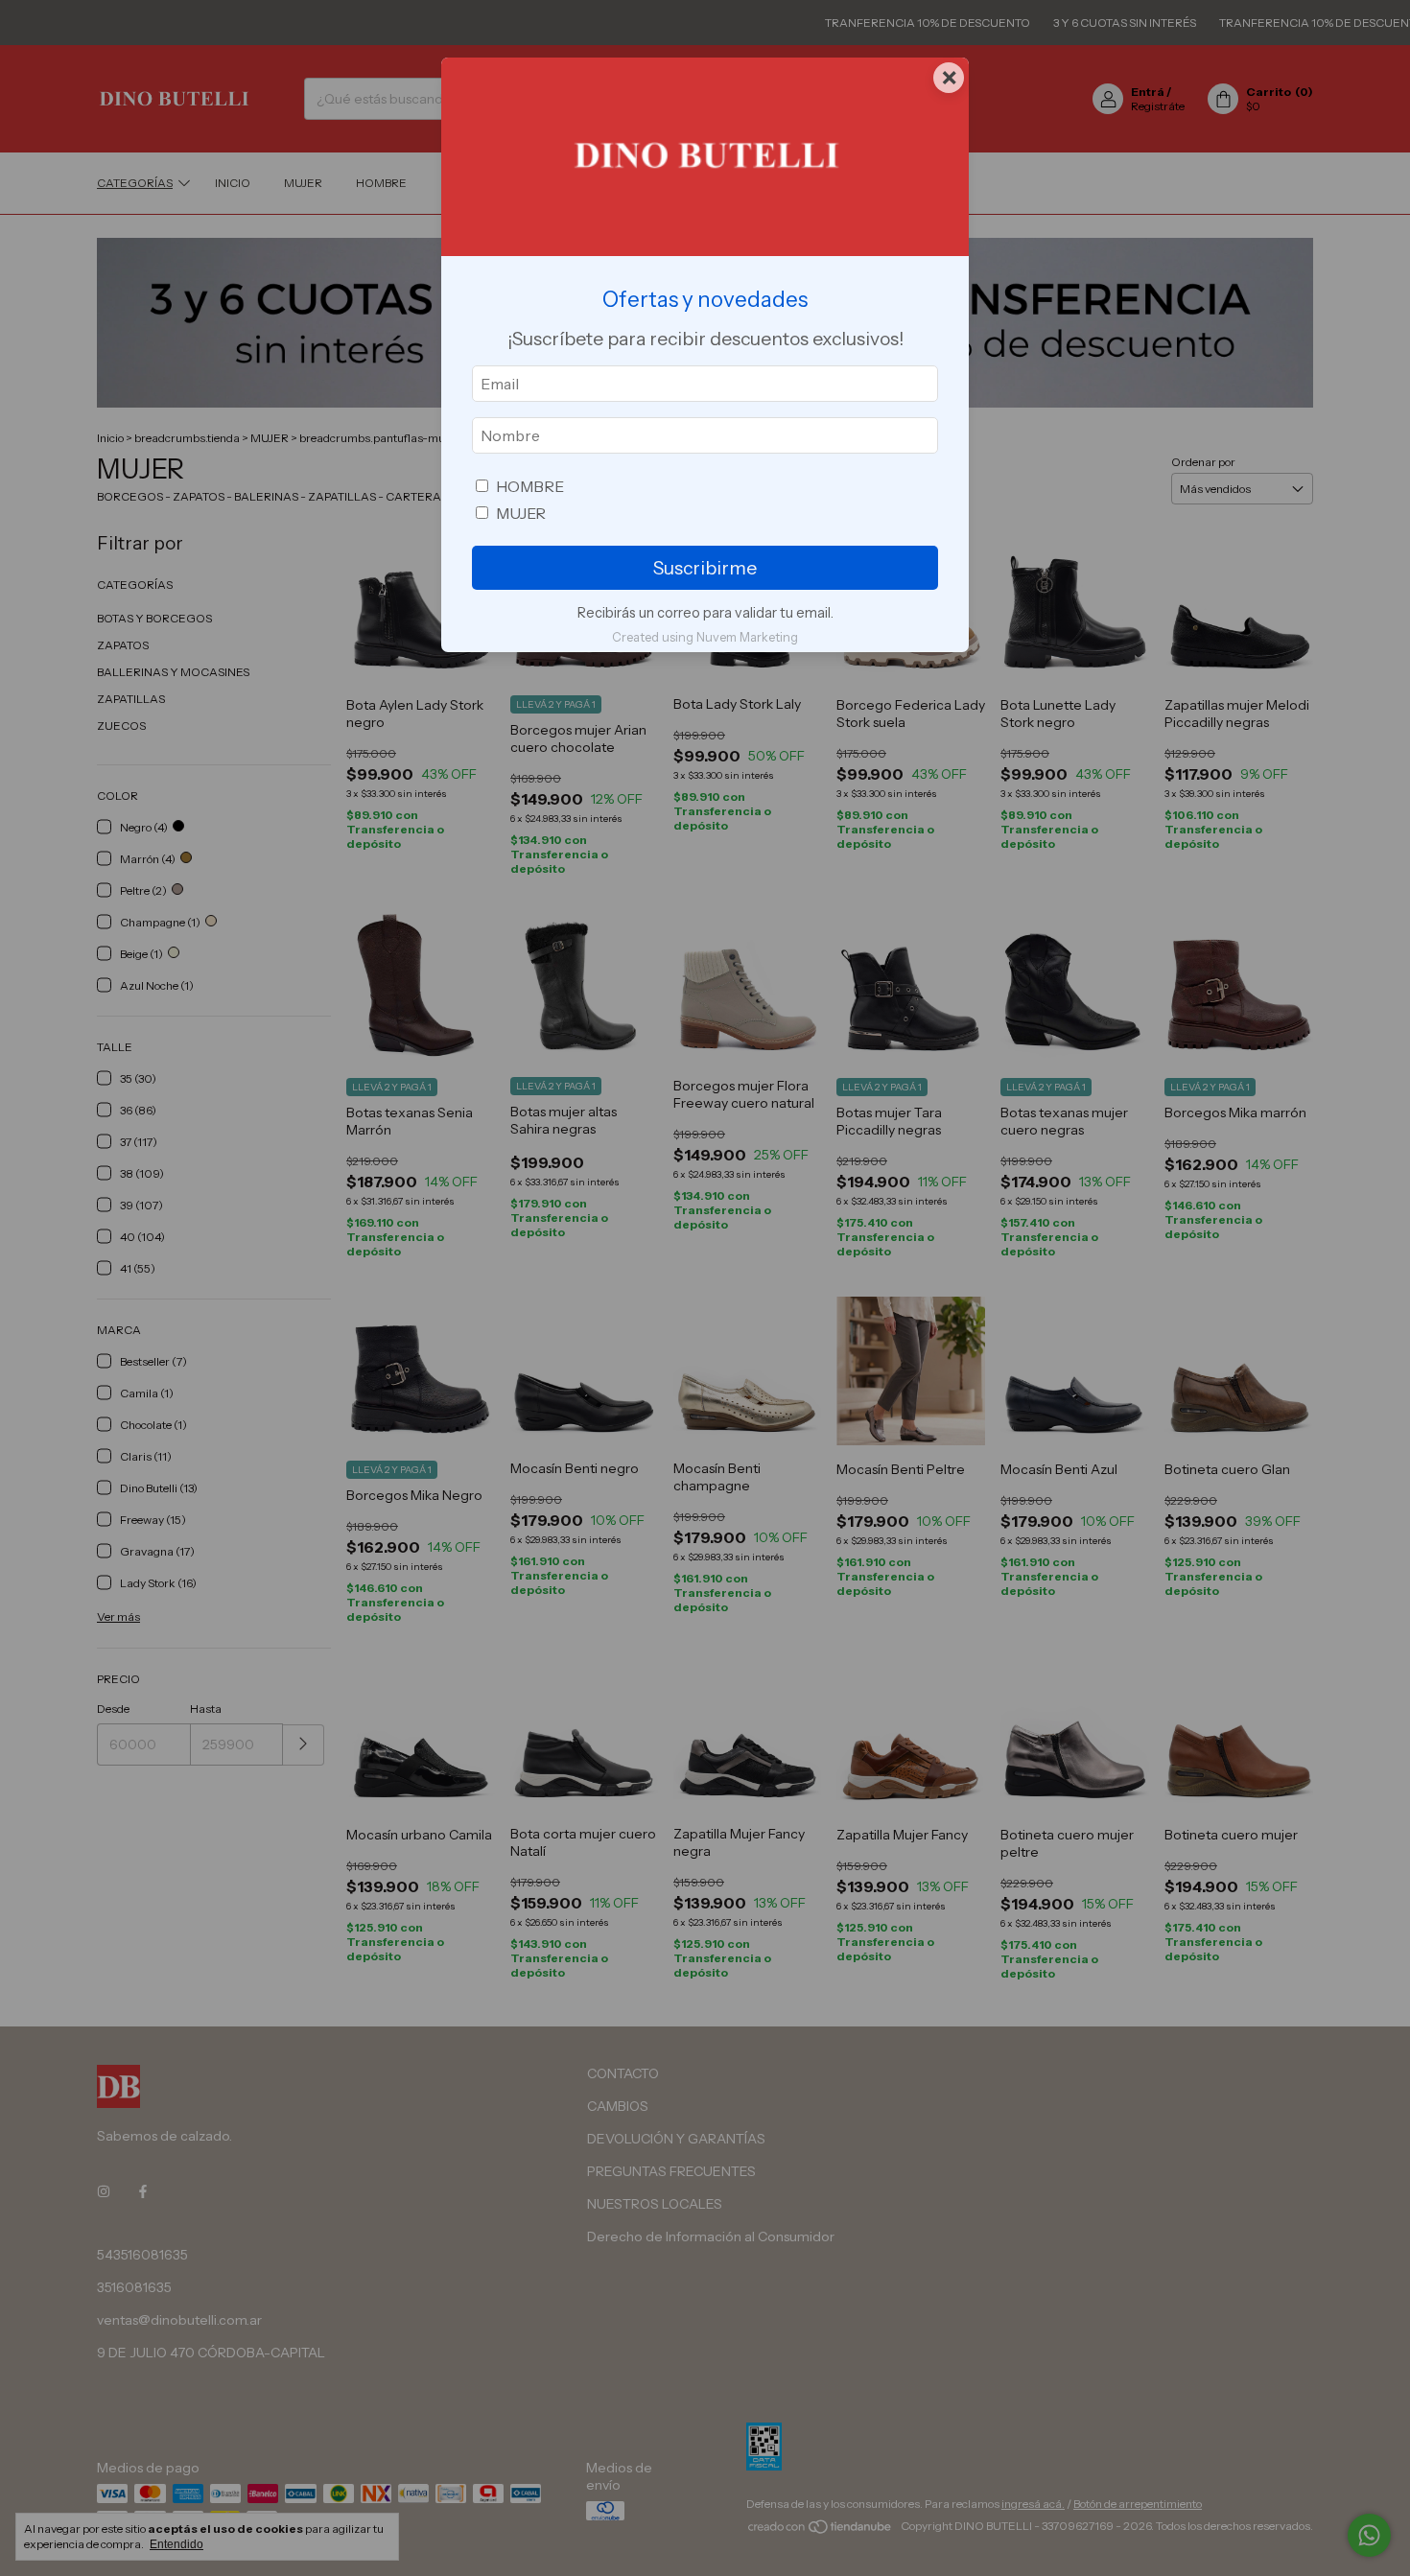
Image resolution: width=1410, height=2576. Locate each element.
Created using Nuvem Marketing (705, 637)
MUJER (521, 513)
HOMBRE (530, 486)
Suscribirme (705, 568)
